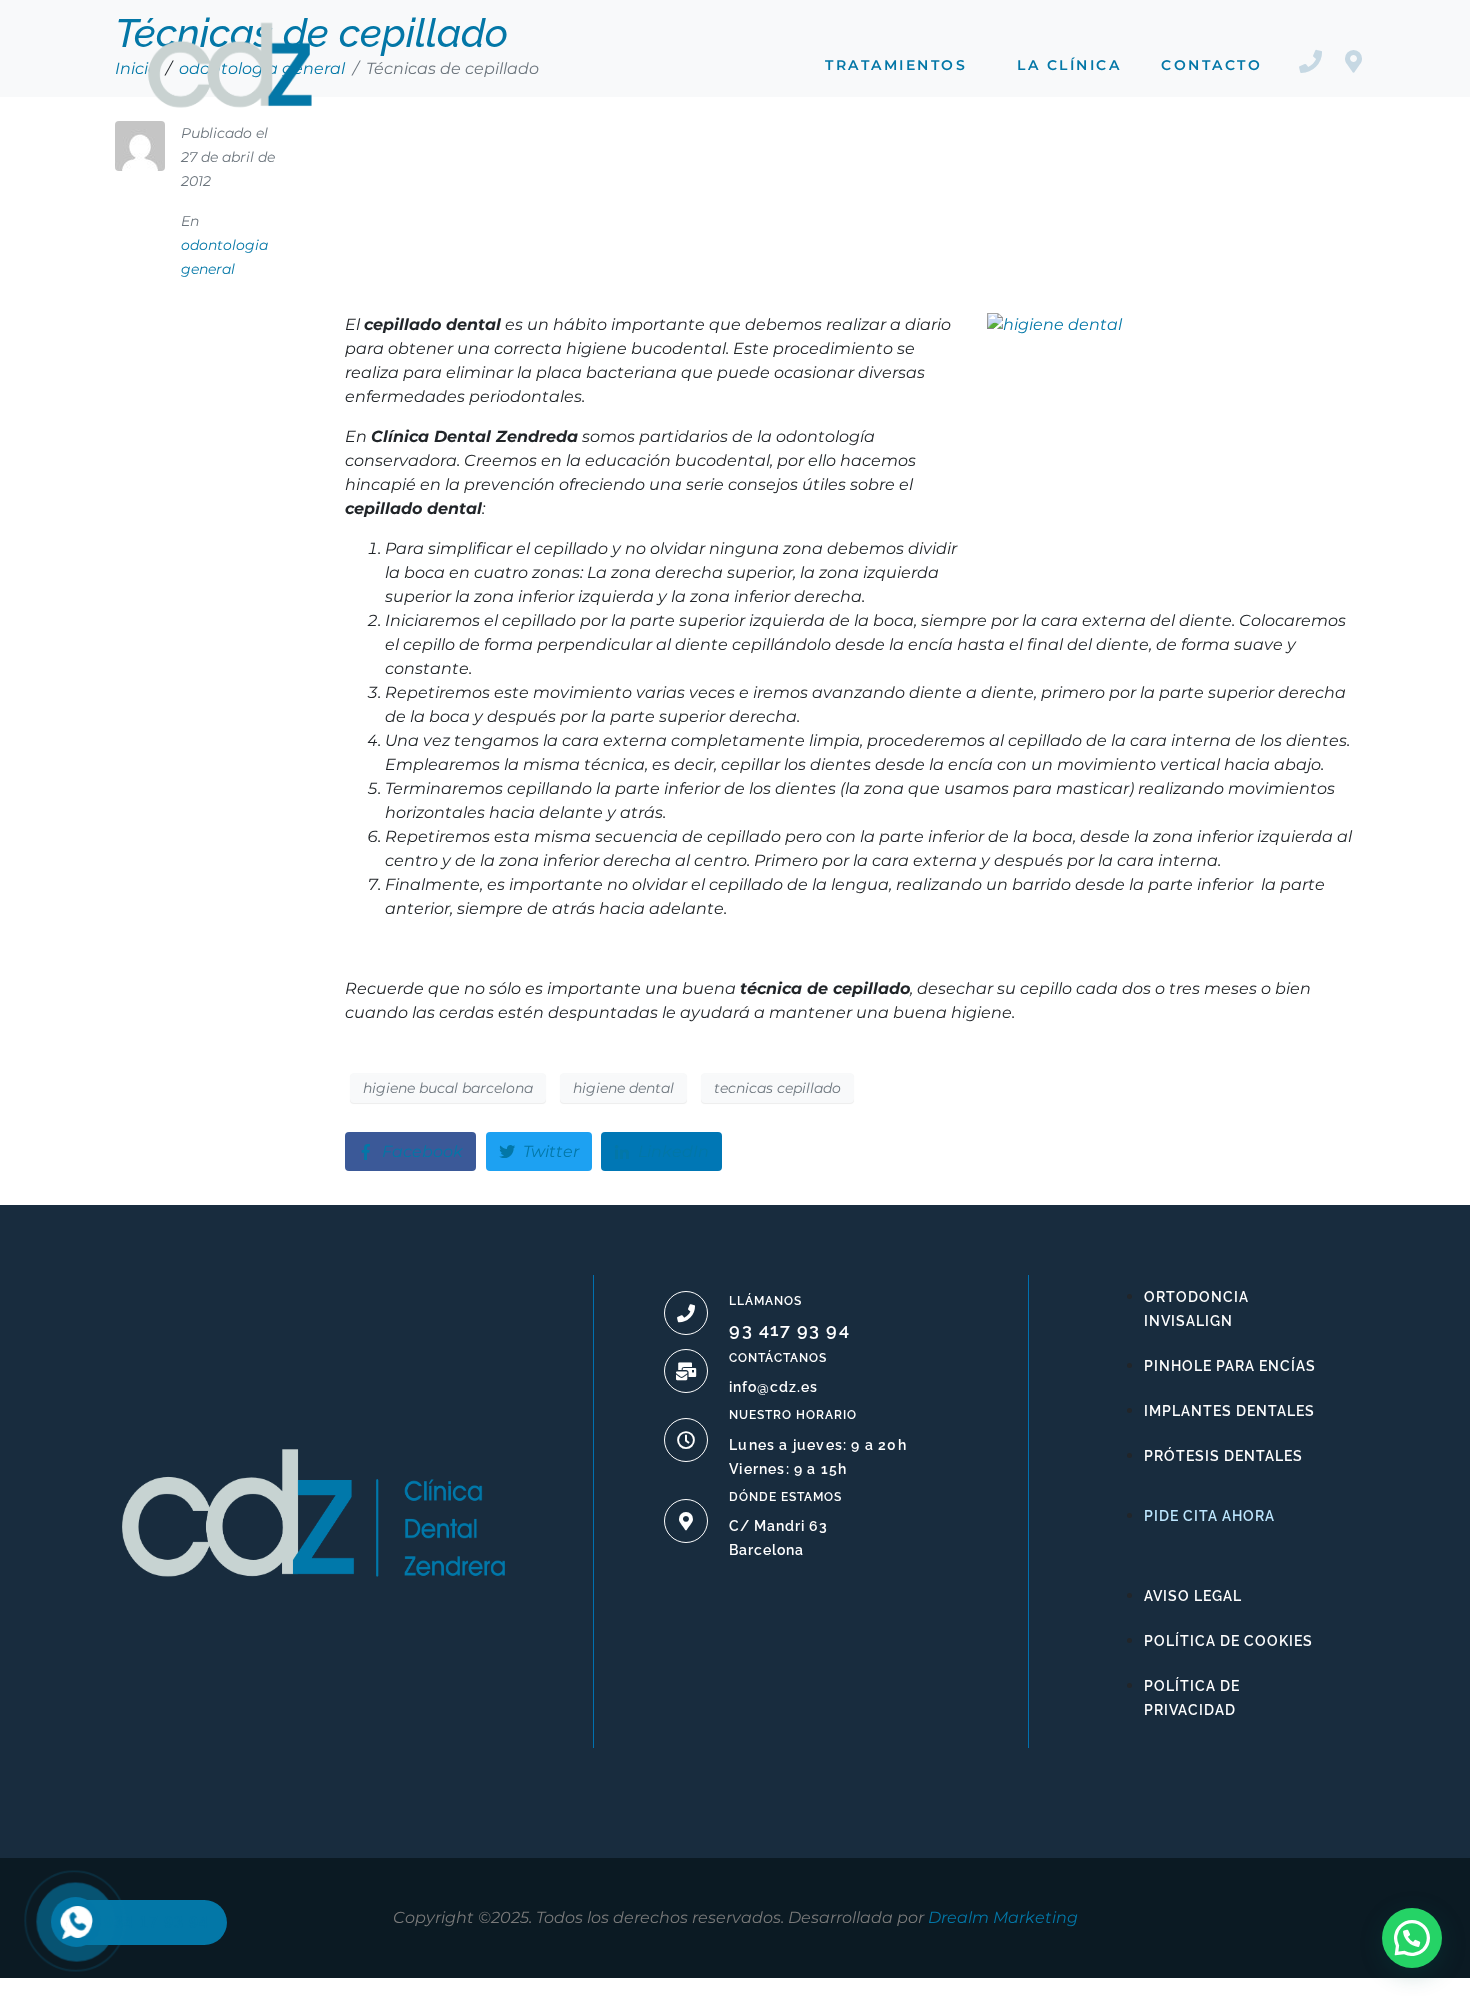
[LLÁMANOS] (686, 1313)
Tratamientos (896, 65)
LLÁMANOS (765, 1301)
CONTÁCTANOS (778, 1358)
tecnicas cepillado (777, 1088)
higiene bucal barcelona (448, 1088)
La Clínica (1069, 65)
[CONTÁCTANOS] (686, 1371)
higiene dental (623, 1088)
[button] (1412, 1938)
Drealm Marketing (1003, 1917)
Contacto (1211, 65)
